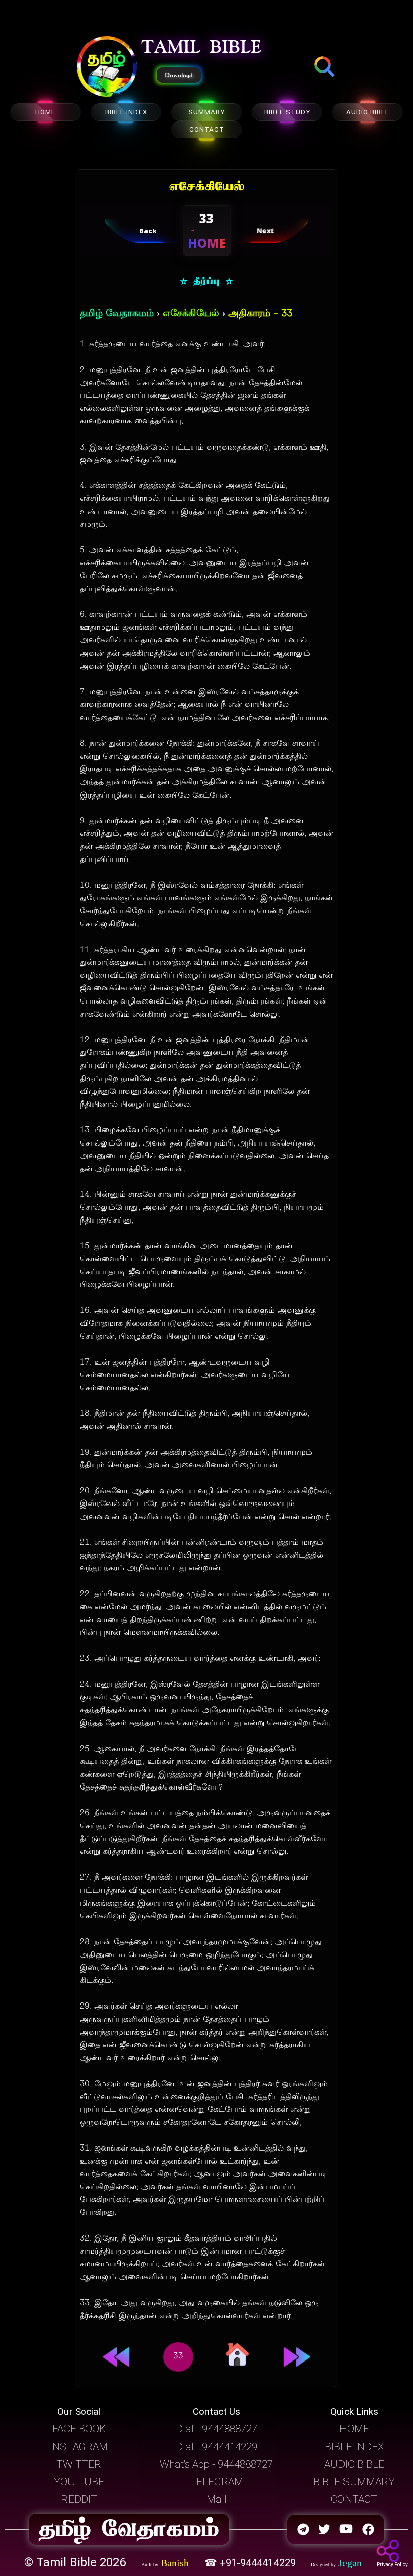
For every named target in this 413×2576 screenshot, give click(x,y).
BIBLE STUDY (287, 112)
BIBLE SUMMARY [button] (354, 2482)
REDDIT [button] (79, 2499)
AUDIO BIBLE (368, 112)
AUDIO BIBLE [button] (354, 2464)
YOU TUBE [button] (79, 2482)
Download (179, 75)
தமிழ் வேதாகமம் (117, 314)
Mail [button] (217, 2499)
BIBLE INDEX (126, 112)
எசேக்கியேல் (191, 314)
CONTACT (207, 130)
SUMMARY (206, 112)
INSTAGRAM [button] (79, 2447)
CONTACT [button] (354, 2499)
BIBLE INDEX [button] (354, 2447)
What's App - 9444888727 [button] (216, 2464)
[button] (107, 67)
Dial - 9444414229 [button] (217, 2447)
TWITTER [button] (79, 2464)
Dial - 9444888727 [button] (217, 2429)
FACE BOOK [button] (79, 2429)
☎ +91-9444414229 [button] (251, 2563)
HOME (45, 112)
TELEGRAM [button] (217, 2482)
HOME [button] (354, 2429)
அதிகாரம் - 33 (260, 314)
